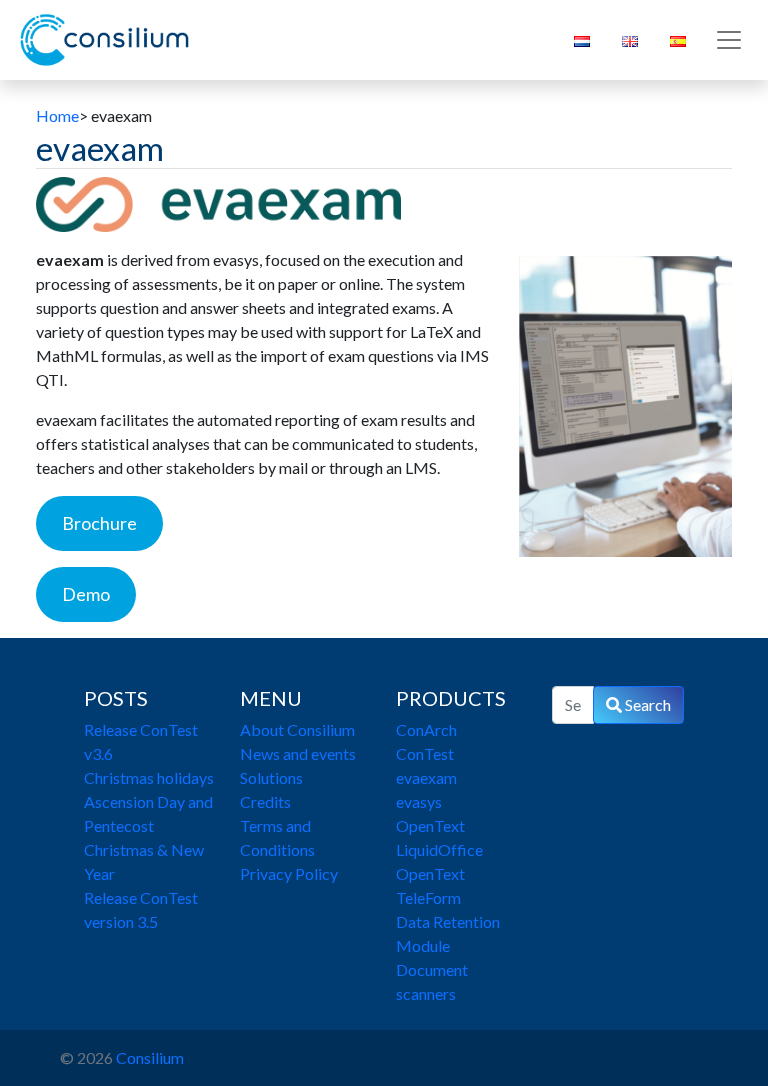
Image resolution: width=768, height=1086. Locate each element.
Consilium (150, 1057)
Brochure (99, 523)
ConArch (426, 729)
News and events (298, 753)
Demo (86, 594)
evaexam (426, 777)
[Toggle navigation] (729, 40)
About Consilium (297, 729)
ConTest (425, 753)
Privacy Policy (289, 873)
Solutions (271, 777)
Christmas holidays (149, 777)
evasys (419, 801)
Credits (265, 801)
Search (646, 704)
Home (57, 115)
